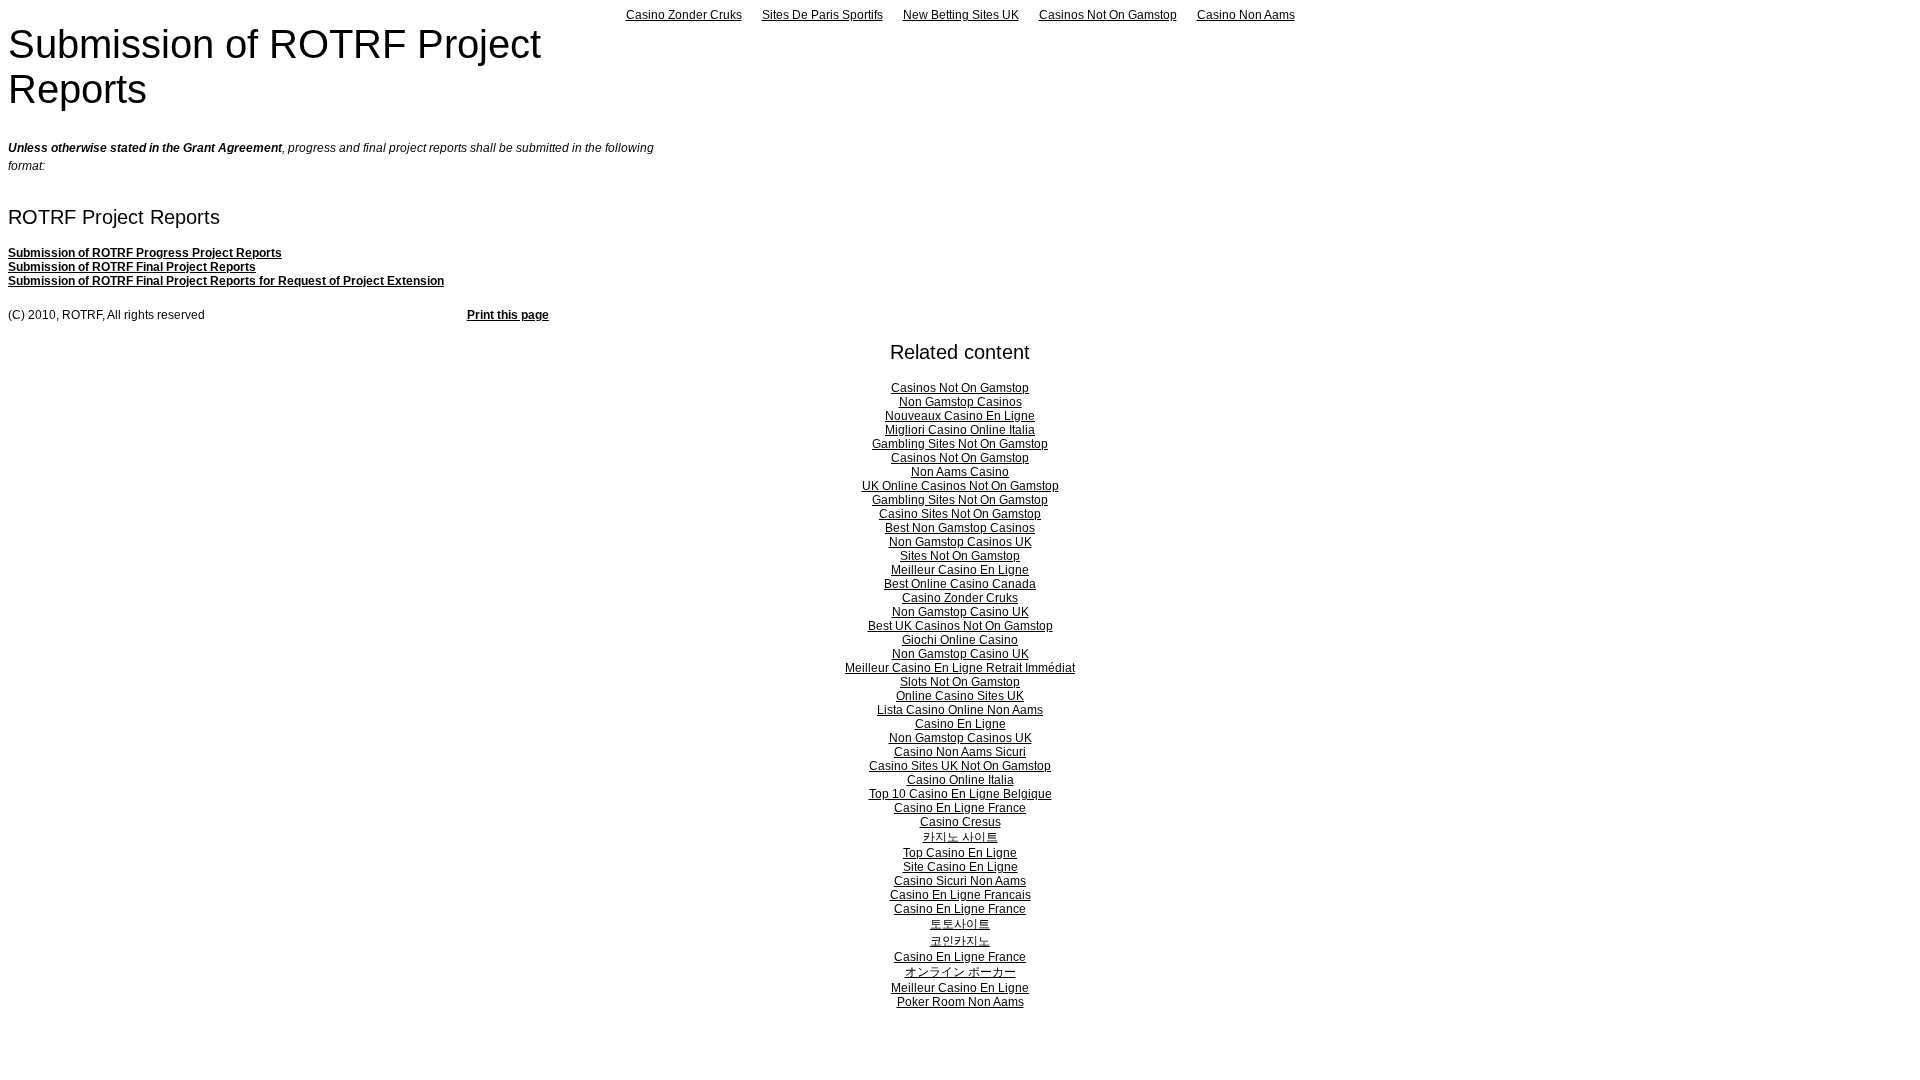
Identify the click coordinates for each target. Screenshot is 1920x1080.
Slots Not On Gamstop (960, 682)
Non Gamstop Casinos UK (960, 542)
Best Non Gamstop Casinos (960, 528)
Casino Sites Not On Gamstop (960, 514)
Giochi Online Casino (960, 640)
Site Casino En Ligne (960, 867)
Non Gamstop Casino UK (960, 612)
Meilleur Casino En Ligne (960, 570)
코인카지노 (960, 941)
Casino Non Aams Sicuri (960, 752)
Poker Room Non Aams (960, 1002)
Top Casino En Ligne (960, 853)
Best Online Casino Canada (960, 584)
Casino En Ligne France (960, 808)
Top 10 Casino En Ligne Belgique (960, 794)
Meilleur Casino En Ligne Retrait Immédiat (960, 668)
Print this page (508, 315)
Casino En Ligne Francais (960, 895)
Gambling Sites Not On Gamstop (960, 444)
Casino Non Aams (1246, 15)
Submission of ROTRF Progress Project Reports (145, 253)
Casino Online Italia (960, 780)
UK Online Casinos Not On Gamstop (960, 486)
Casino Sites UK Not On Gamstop (960, 766)
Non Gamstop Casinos (960, 402)
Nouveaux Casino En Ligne (960, 416)
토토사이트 (960, 924)
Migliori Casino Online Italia (960, 430)
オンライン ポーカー (960, 972)
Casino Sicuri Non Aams (960, 881)
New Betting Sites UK (961, 15)
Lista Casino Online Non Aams (960, 710)
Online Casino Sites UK (960, 696)
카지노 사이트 (960, 837)
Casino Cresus (960, 822)
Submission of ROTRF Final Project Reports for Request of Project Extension (226, 281)
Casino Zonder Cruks (684, 15)
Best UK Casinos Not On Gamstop (960, 626)
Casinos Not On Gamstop (1108, 15)
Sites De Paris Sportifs (822, 15)
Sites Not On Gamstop (960, 556)
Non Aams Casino (960, 472)
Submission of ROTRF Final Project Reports (132, 267)
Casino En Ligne (960, 724)
